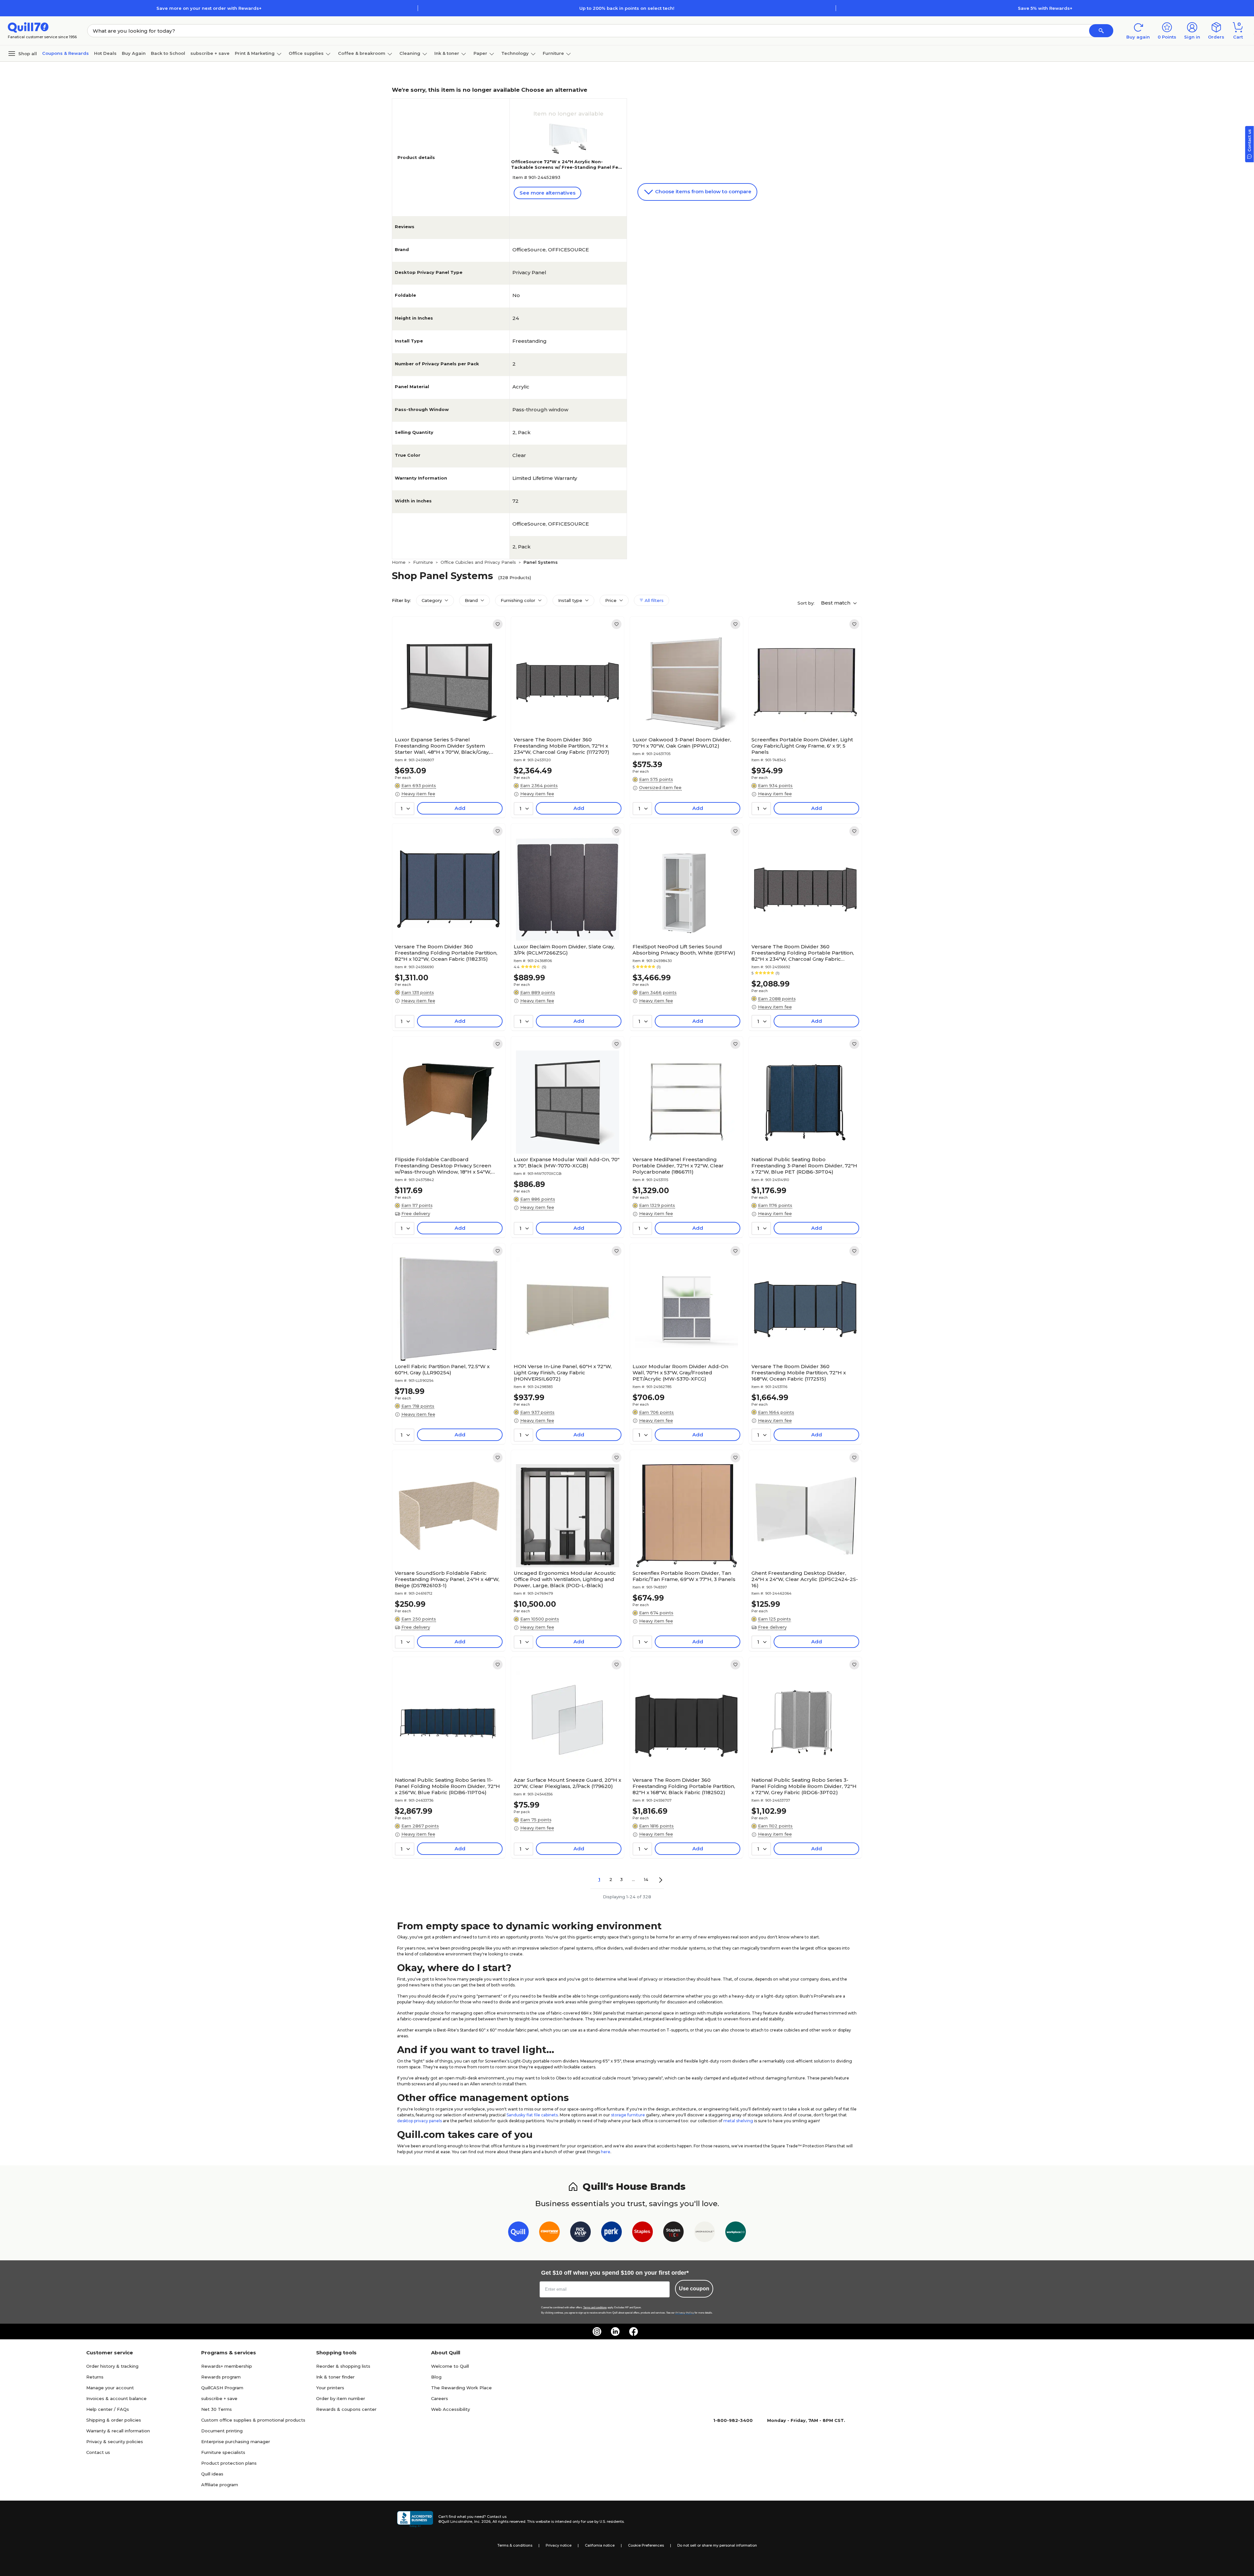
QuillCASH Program (222, 2388)
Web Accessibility (450, 2409)
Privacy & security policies (115, 2442)
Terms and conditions (595, 2307)
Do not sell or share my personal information (717, 2545)
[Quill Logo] (28, 27)
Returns (95, 2377)
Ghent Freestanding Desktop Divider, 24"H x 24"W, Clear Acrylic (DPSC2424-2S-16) (805, 1579)
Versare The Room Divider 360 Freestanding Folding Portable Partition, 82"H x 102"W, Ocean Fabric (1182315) (446, 953)
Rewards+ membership (227, 2366)
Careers (440, 2398)
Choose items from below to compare (703, 191)
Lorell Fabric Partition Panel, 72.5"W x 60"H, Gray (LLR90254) (442, 1369)
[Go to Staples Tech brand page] (674, 2233)
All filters (653, 600)
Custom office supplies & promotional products (253, 2420)
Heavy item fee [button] (418, 794)
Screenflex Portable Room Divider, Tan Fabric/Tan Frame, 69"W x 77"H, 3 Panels (684, 1576)
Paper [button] (480, 53)
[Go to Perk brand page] (611, 2233)
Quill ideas (212, 2474)
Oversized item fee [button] (660, 787)
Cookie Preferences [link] (646, 2545)
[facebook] (634, 2331)
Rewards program (221, 2377)
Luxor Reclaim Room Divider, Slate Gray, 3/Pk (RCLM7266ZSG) (564, 950)
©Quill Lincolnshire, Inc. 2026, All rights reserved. (482, 2521)
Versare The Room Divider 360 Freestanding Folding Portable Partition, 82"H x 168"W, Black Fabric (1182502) (684, 1786)
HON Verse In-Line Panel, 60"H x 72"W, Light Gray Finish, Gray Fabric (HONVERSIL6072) (563, 1373)
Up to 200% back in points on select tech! (627, 8)
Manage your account (110, 2388)
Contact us (98, 2452)
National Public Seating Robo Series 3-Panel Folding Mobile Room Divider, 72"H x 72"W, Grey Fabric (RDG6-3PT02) (804, 1786)
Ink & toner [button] (447, 53)
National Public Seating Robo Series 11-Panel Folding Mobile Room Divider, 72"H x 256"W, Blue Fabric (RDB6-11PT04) (447, 1786)
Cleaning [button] (410, 53)
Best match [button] (836, 603)
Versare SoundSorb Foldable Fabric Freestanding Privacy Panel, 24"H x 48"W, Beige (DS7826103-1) (447, 1579)
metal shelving (738, 2121)
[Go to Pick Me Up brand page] (580, 2233)
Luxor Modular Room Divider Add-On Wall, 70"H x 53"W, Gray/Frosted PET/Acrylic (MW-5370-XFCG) (680, 1373)
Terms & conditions (515, 2545)
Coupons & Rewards (65, 53)
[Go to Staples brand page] (643, 2233)
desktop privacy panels (419, 2121)
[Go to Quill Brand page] (518, 2233)
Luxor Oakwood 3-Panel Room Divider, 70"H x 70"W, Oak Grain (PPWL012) (682, 743)
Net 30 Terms (217, 2409)
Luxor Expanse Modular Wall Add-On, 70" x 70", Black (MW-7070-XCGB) (567, 1162)
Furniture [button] (553, 53)
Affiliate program (220, 2485)
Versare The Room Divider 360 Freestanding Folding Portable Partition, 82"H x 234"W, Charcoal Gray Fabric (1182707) (803, 953)
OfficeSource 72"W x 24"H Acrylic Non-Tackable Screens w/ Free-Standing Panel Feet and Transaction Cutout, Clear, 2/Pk (567, 167)
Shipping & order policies (114, 2420)
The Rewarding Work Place (461, 2388)
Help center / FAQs (108, 2409)
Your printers (330, 2388)
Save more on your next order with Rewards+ (209, 8)
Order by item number (341, 2398)
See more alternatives (547, 193)
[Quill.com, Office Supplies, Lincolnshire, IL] (415, 2519)
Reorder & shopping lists (343, 2366)
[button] (1101, 31)
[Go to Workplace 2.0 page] (736, 2233)
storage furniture (628, 2115)
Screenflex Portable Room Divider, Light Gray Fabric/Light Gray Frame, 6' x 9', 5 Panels (802, 746)
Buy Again (134, 53)
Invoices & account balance (116, 2398)
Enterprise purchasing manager (236, 2442)
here (606, 2152)
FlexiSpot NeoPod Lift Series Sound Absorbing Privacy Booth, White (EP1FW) (684, 950)
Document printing (222, 2431)
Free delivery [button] (416, 1213)
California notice (600, 2545)
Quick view (446, 714)
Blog (436, 2377)
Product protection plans (229, 2463)
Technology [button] (515, 53)
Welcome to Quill (450, 2366)
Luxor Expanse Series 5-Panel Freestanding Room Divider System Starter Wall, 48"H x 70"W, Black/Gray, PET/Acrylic (442, 746)
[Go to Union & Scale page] (705, 2233)
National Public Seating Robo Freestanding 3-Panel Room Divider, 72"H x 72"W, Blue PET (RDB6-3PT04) (804, 1166)
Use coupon (694, 2289)
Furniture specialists (223, 2452)
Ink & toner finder (335, 2377)
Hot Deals (105, 53)
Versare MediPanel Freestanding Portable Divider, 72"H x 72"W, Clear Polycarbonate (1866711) (678, 1166)
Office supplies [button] (306, 53)
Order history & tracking (112, 2366)
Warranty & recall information (118, 2431)
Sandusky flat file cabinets (532, 2115)
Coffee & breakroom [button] (362, 53)
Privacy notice (559, 2545)
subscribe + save (210, 53)
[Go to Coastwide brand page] (549, 2233)
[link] (498, 624)
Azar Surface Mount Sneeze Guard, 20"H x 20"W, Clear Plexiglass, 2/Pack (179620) (567, 1783)
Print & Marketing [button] (255, 53)
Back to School (168, 53)
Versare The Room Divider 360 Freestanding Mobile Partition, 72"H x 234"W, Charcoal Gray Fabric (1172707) (562, 746)
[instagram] (597, 2331)
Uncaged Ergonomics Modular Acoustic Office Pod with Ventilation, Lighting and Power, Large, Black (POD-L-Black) (565, 1579)
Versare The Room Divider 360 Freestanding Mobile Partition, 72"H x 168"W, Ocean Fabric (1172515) (799, 1373)
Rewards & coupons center (346, 2409)
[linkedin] (615, 2331)
